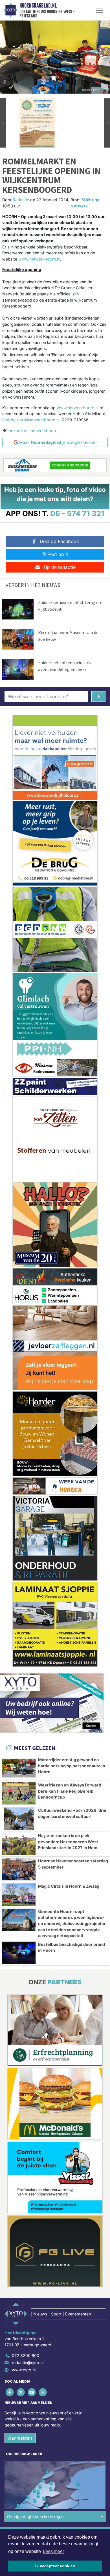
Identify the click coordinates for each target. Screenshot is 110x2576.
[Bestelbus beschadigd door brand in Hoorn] (19, 1953)
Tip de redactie (59, 567)
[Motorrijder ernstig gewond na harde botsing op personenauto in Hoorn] (19, 1768)
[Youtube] (32, 2392)
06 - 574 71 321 (77, 513)
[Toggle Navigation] (100, 10)
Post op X (58, 554)
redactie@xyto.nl (28, 2363)
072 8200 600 (26, 2356)
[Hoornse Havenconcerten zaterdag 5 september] (19, 1869)
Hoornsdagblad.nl (38, 6)
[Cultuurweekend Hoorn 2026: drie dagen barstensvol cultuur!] (19, 1819)
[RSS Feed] (43, 2392)
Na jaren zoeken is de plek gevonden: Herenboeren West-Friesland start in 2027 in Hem (69, 1842)
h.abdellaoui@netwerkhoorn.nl (31, 420)
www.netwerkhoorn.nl (39, 259)
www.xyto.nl (24, 2370)
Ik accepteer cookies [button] (55, 2566)
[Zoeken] (98, 696)
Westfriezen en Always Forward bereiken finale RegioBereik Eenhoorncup (70, 1791)
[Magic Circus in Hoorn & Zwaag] (19, 1895)
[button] (3, 123)
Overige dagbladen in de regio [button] (35, 2517)
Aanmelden (20, 2438)
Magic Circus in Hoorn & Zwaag (69, 1886)
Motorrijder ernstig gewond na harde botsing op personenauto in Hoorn (72, 1766)
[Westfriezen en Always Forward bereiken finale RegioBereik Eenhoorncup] (19, 1793)
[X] (21, 2392)
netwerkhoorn (44, 430)
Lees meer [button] (53, 2551)
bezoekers (18, 430)
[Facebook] (10, 2392)
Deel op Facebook (59, 541)
